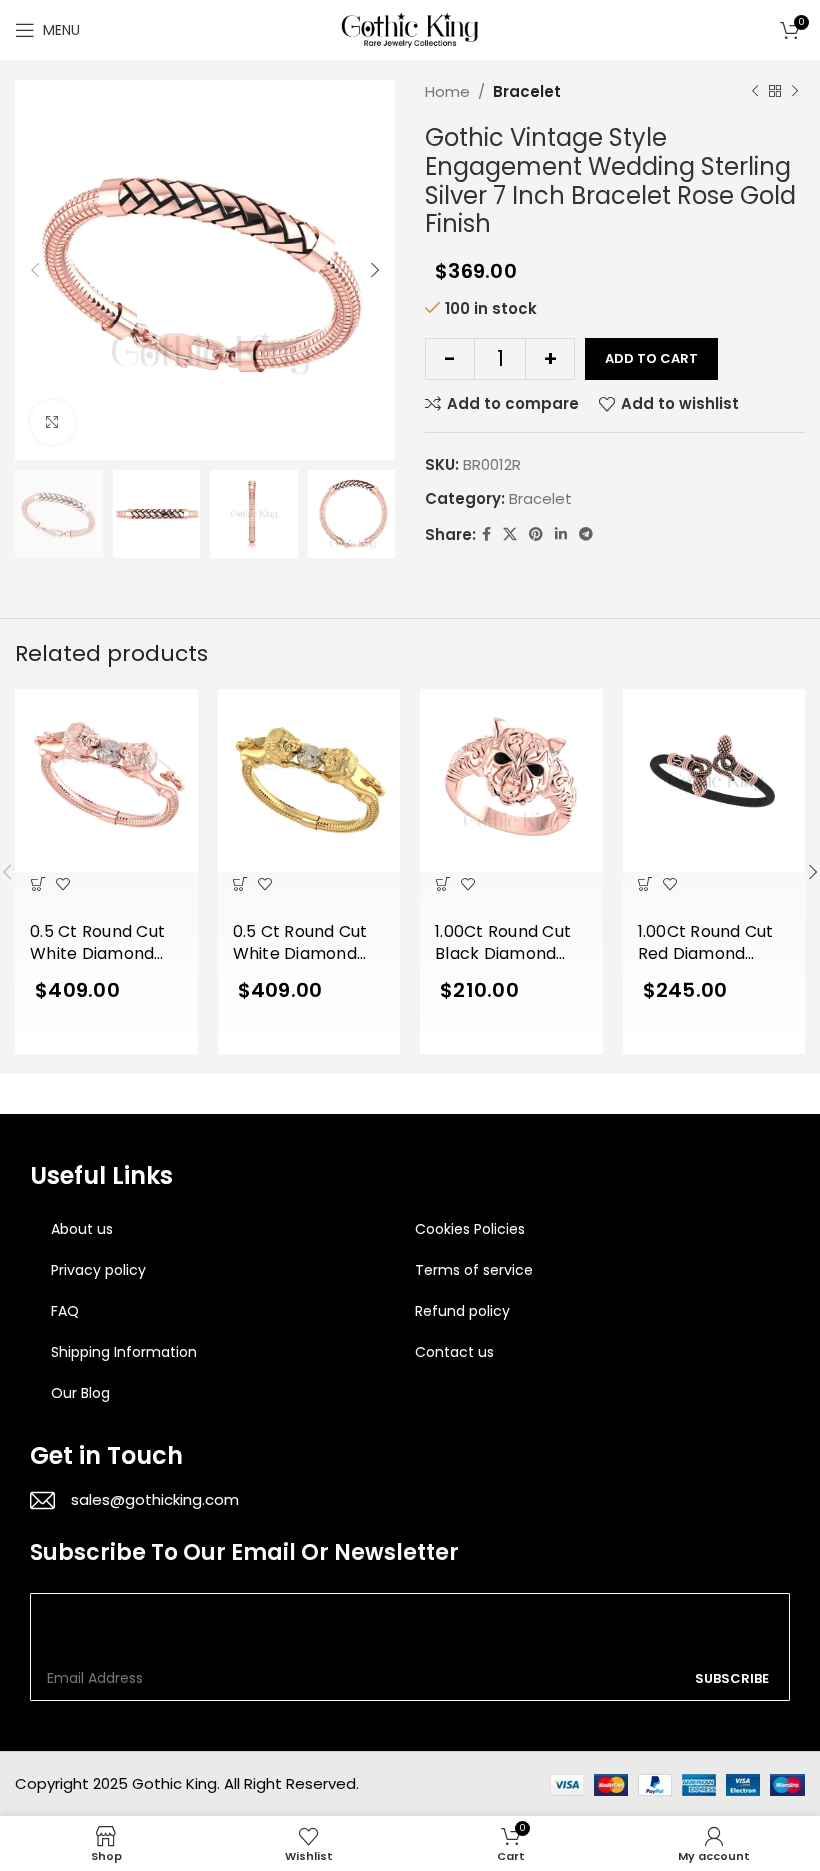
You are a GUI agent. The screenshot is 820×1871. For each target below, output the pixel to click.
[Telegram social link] (586, 534)
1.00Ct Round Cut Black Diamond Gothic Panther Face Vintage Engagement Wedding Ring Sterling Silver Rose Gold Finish (503, 944)
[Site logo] (410, 28)
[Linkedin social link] (561, 534)
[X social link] (510, 534)
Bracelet (527, 91)
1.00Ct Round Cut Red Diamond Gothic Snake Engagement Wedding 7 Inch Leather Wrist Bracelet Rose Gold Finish (706, 944)
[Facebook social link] (486, 534)
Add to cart (651, 358)
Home (447, 91)
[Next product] (795, 92)
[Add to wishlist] (62, 884)
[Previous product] (755, 92)
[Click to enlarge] (52, 422)
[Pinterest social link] (536, 534)
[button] (37, 884)
